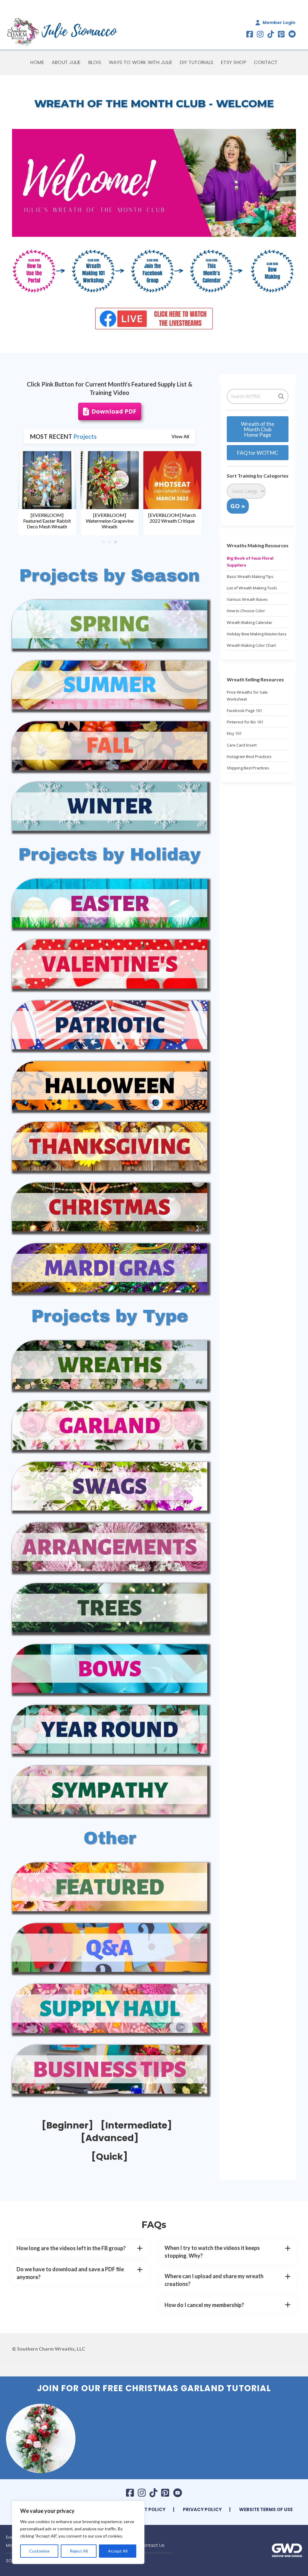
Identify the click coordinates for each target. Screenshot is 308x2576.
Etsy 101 (234, 733)
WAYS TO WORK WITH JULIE (141, 62)
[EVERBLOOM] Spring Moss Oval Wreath (109, 518)
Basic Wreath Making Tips (250, 576)
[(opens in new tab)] (39, 270)
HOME (37, 62)
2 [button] (109, 542)
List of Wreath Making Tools (252, 588)
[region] (78, 2532)
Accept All (118, 2551)
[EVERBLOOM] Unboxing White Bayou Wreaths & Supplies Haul (172, 521)
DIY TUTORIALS (197, 62)
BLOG (95, 62)
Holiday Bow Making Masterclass (257, 634)
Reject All (79, 2551)
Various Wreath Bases (247, 599)
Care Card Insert (242, 745)
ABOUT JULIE (66, 62)
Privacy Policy (202, 2509)
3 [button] (115, 542)
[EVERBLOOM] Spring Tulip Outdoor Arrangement (47, 521)
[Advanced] (110, 2138)
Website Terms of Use (266, 2509)
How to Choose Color (246, 611)
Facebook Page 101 (244, 710)
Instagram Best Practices (249, 756)
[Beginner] (67, 2125)
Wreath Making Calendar (249, 622)
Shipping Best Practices (248, 768)
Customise (39, 2551)
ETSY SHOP (234, 62)
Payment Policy (145, 2509)
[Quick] (109, 2157)
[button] (80, 2248)
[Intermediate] (136, 2125)
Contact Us (152, 2545)
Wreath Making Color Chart (251, 645)
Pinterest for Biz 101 (245, 722)
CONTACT (266, 62)
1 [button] (103, 542)
